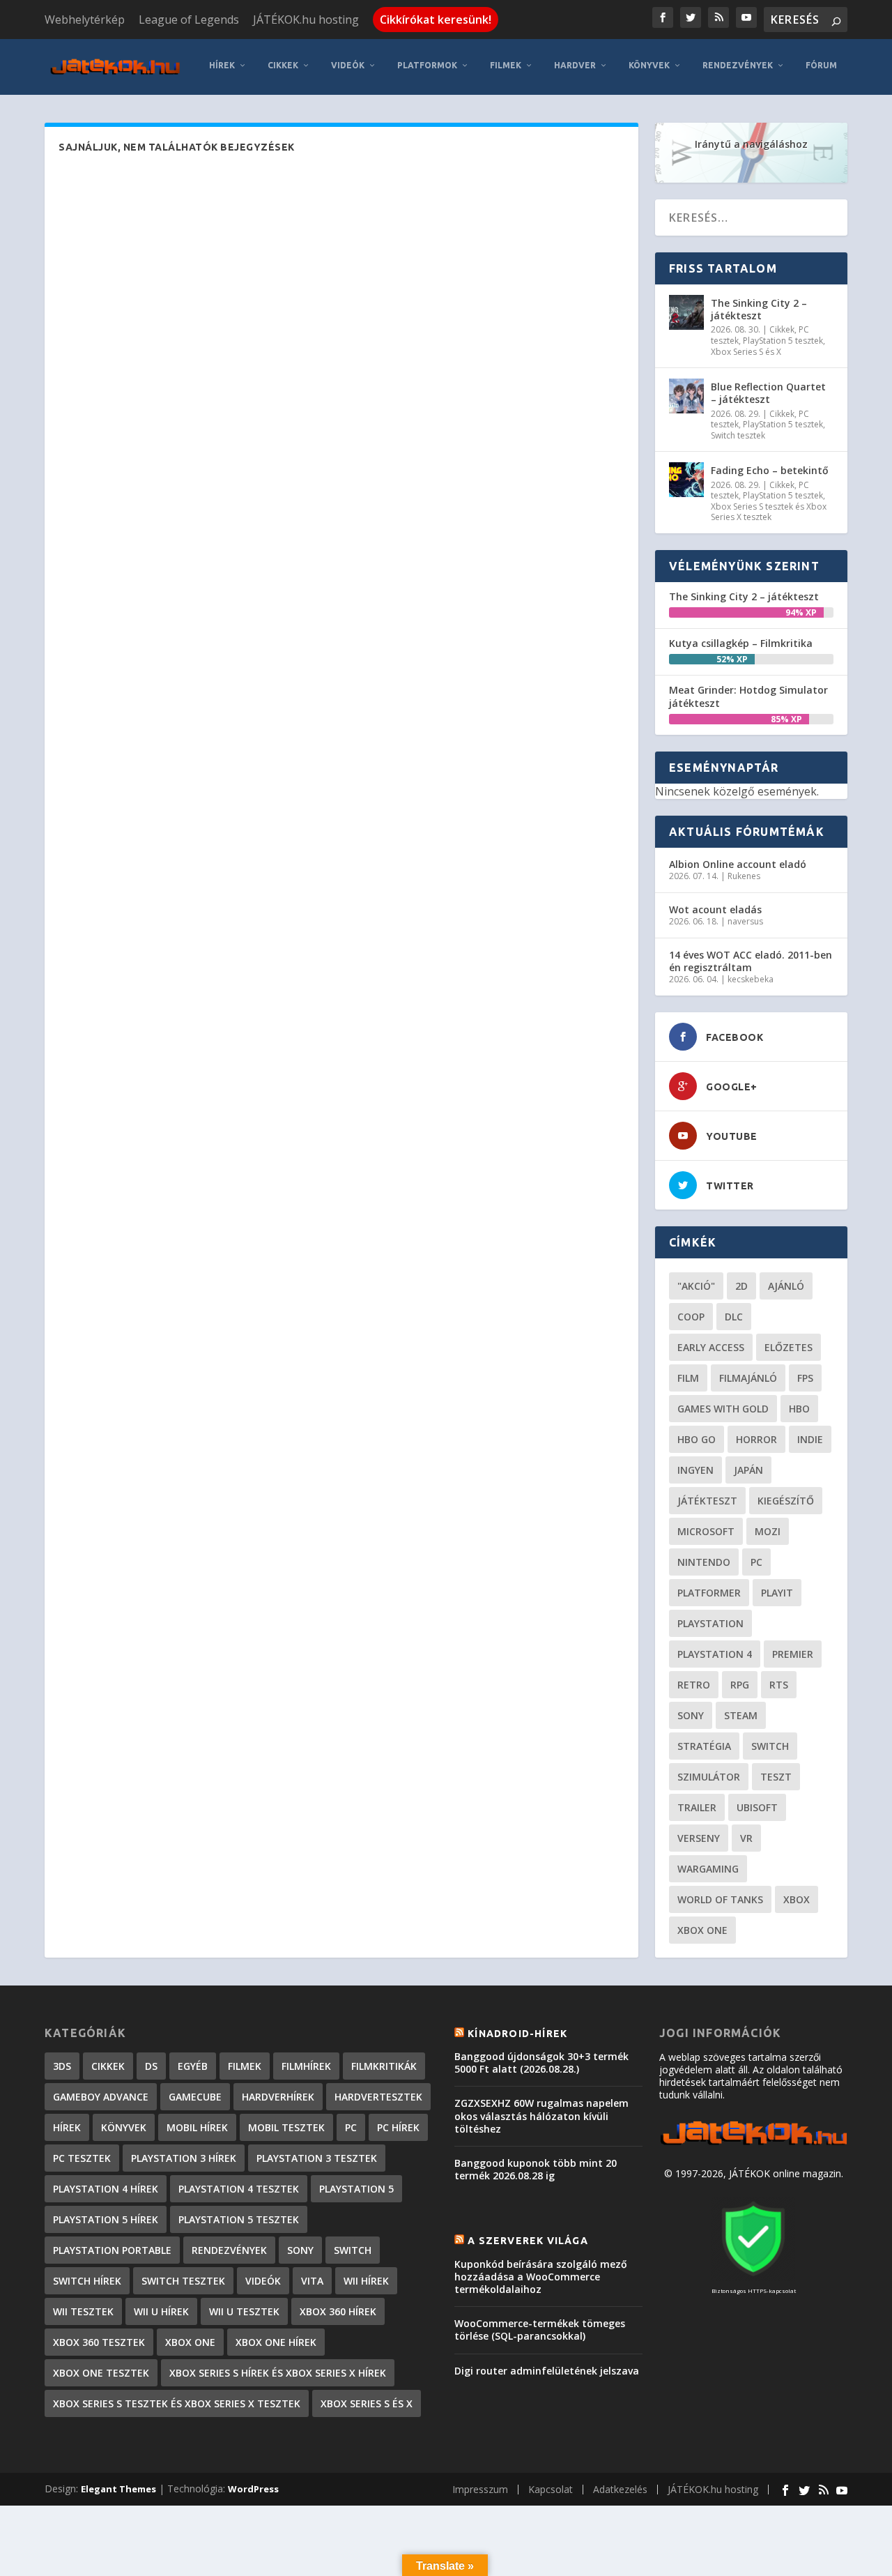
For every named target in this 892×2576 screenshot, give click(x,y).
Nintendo (704, 1562)
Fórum (821, 65)
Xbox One (702, 1930)
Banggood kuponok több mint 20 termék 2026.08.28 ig (536, 2169)
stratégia (704, 1746)
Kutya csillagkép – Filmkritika (741, 643)
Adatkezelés (620, 2489)
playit (777, 1593)
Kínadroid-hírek (517, 2034)
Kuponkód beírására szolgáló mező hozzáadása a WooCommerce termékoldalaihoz (541, 2277)
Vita (312, 2281)
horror (756, 1439)
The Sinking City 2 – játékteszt (759, 309)
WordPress (253, 2489)
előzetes (789, 1347)
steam (741, 1715)
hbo (799, 1409)
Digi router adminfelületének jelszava (547, 2371)
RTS (779, 1685)
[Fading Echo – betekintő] (686, 480)
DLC (734, 1317)
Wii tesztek (83, 2311)
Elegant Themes (118, 2489)
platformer (709, 1593)
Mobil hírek (197, 2127)
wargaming (708, 1869)
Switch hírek (87, 2281)
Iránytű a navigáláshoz (751, 144)
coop (691, 1317)
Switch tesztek (738, 435)
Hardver (575, 65)
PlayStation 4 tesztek (239, 2189)
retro (694, 1685)
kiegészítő (786, 1501)
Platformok (427, 65)
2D (741, 1286)
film (688, 1378)
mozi (768, 1531)
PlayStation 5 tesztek (783, 341)
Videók (348, 65)
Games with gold (723, 1409)
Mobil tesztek (286, 2127)
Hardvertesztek (378, 2097)
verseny (699, 1838)
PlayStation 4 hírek (106, 2189)
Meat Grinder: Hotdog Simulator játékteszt (748, 696)
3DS (62, 2066)
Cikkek (283, 65)
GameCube (195, 2097)
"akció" (696, 1286)
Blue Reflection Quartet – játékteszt (768, 393)
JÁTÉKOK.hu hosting (306, 20)
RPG (740, 1685)
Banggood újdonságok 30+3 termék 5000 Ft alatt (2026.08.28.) (541, 2063)
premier (793, 1654)
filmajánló (748, 1378)
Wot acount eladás (715, 909)
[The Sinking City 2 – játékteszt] (686, 312)
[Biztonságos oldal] (753, 2277)
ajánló (786, 1286)
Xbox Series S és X (746, 352)
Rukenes (744, 876)
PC (756, 1562)
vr (746, 1838)
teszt (776, 1777)
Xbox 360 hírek (338, 2311)
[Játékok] (753, 2145)
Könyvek (649, 65)
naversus (745, 921)
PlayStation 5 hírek (106, 2219)
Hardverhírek (278, 2097)
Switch (770, 1746)
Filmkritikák (384, 2066)
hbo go (697, 1439)
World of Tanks (720, 1899)
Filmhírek (306, 2066)
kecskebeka (751, 979)
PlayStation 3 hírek (184, 2158)
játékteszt (707, 1501)
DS (151, 2066)
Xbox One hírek (276, 2342)
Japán (748, 1470)
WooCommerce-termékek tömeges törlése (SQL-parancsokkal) (540, 2330)
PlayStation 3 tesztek (317, 2158)
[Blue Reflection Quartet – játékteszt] (686, 396)
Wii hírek (366, 2281)
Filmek (506, 65)
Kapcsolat (551, 2489)
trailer (697, 1807)
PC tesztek (82, 2158)
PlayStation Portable (112, 2250)
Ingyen (695, 1470)
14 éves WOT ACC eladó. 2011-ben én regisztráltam (751, 961)
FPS (805, 1378)
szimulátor (709, 1777)
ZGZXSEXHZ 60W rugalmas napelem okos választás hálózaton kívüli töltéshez (541, 2116)
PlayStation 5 (356, 2189)
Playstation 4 (715, 1654)
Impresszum (480, 2489)
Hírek (222, 65)
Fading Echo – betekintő (770, 470)
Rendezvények (738, 65)
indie (810, 1439)
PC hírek (398, 2127)
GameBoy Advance (101, 2097)
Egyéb (193, 2066)
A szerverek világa (528, 2241)
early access (711, 1347)
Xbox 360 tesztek (99, 2342)
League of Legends (189, 20)
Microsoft (706, 1531)
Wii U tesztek (244, 2311)
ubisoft (757, 1807)
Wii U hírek (161, 2311)
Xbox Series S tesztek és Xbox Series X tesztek (769, 512)
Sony (691, 1715)
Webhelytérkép (85, 20)
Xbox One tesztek (101, 2373)
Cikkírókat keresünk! (436, 20)
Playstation (710, 1623)
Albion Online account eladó (738, 864)
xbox (797, 1899)
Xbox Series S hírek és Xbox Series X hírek (278, 2373)
